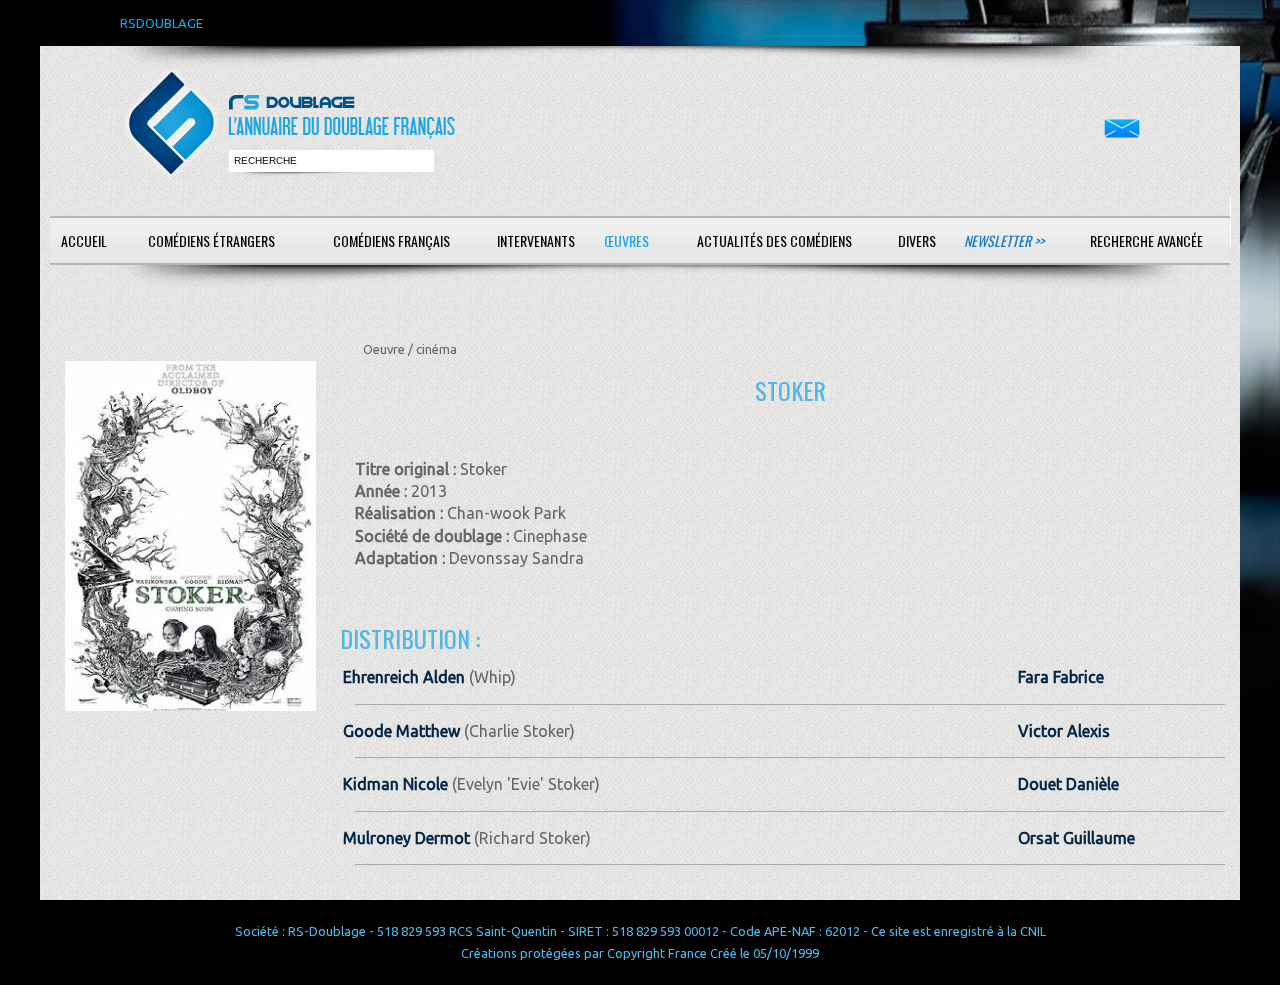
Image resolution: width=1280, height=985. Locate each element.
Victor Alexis (1064, 731)
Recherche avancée (1146, 240)
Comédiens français (391, 240)
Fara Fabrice (1061, 677)
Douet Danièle (1068, 784)
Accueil (84, 240)
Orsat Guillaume (1076, 838)
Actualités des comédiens (774, 240)
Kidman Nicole (395, 784)
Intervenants (536, 240)
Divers (917, 240)
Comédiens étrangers (211, 240)
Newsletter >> (1004, 240)
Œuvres (626, 240)
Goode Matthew (401, 731)
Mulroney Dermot (406, 838)
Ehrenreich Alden (404, 677)
